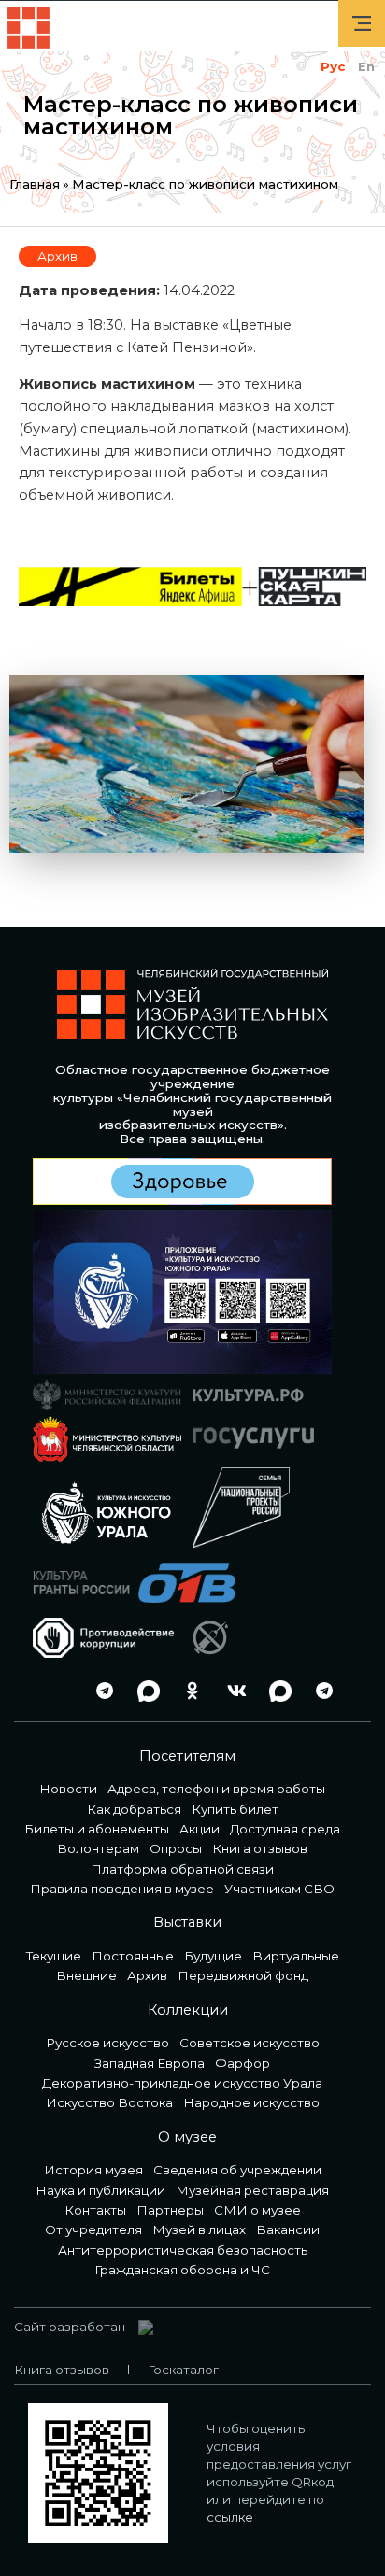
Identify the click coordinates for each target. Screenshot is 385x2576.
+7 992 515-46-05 (56, 1691)
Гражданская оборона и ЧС (182, 2270)
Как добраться (134, 1809)
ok (188, 1691)
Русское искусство (107, 2043)
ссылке (230, 2517)
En (366, 66)
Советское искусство (250, 2043)
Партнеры (170, 2210)
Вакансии (288, 2229)
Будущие (213, 1956)
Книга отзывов (260, 1848)
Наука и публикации (100, 2190)
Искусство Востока (109, 2102)
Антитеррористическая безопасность (183, 2250)
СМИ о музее (257, 2210)
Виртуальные (296, 1956)
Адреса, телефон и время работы (216, 1789)
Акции (200, 1829)
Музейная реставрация (252, 2190)
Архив (57, 256)
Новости (68, 1789)
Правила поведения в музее (122, 1889)
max (144, 1691)
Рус (333, 66)
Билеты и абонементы (97, 1829)
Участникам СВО (279, 1889)
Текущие (54, 1956)
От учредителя (93, 2229)
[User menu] (362, 23)
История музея (93, 2170)
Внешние (86, 1975)
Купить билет (235, 1809)
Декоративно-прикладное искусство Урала (182, 2083)
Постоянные (133, 1956)
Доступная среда (285, 1829)
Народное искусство (251, 2102)
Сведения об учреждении (237, 2170)
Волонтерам (98, 1848)
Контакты (95, 2210)
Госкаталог (183, 2370)
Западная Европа (150, 2063)
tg (100, 1691)
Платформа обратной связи (182, 1869)
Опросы (176, 1848)
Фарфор (242, 2063)
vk (232, 1691)
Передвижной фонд (243, 1975)
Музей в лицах (199, 2229)
